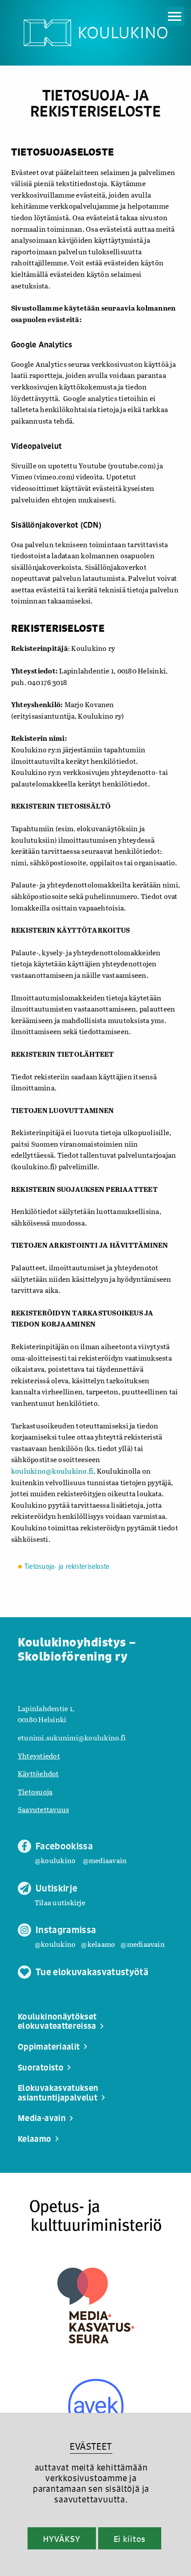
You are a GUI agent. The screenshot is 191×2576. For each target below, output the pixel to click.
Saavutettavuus (43, 1809)
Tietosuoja (35, 1792)
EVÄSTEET (91, 2446)
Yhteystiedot (39, 1756)
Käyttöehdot (38, 1773)
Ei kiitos (130, 2539)
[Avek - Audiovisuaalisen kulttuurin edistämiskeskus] (96, 2407)
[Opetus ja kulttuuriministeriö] (95, 2216)
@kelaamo (98, 1944)
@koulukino (55, 1860)
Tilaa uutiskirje (60, 1902)
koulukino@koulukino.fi (52, 1471)
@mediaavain (105, 1860)
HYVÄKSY (62, 2539)
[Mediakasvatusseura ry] (96, 2306)
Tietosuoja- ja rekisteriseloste (67, 1567)
